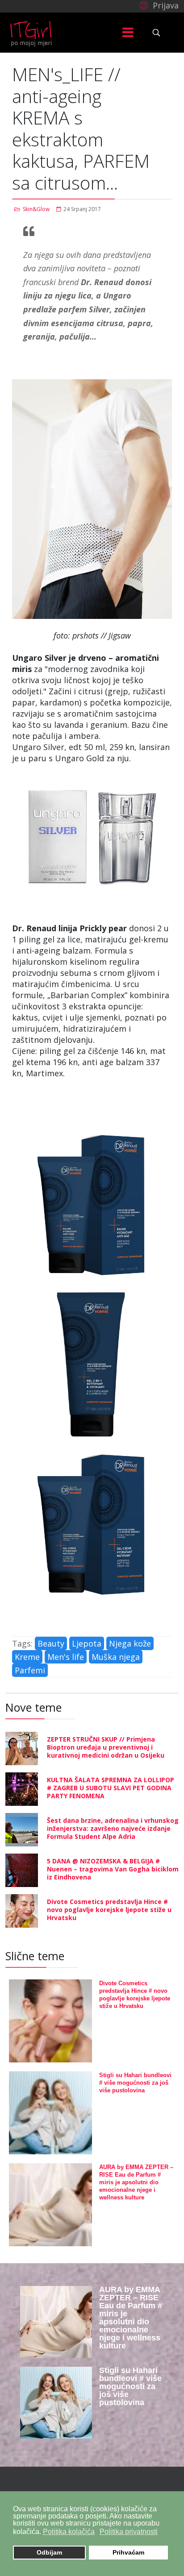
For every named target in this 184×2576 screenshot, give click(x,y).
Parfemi (30, 1670)
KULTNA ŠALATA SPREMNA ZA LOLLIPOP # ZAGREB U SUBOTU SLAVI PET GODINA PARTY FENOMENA (111, 1788)
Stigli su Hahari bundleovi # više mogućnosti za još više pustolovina (135, 2083)
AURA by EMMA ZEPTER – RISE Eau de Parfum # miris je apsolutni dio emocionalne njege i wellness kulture (136, 2182)
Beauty (51, 1643)
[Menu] (128, 33)
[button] (158, 5)
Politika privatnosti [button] (129, 2532)
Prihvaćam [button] (128, 2552)
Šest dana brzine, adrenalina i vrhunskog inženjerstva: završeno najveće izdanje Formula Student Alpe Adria (113, 1828)
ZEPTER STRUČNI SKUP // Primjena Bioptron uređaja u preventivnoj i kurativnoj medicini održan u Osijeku (106, 1747)
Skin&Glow (36, 209)
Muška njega (116, 1657)
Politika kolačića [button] (69, 2532)
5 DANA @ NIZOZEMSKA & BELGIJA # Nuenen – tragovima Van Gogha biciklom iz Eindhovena (113, 1869)
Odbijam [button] (49, 2552)
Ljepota (87, 1643)
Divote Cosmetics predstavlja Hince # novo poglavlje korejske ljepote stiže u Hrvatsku (109, 1910)
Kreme (27, 1657)
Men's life (66, 1657)
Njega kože (130, 1643)
